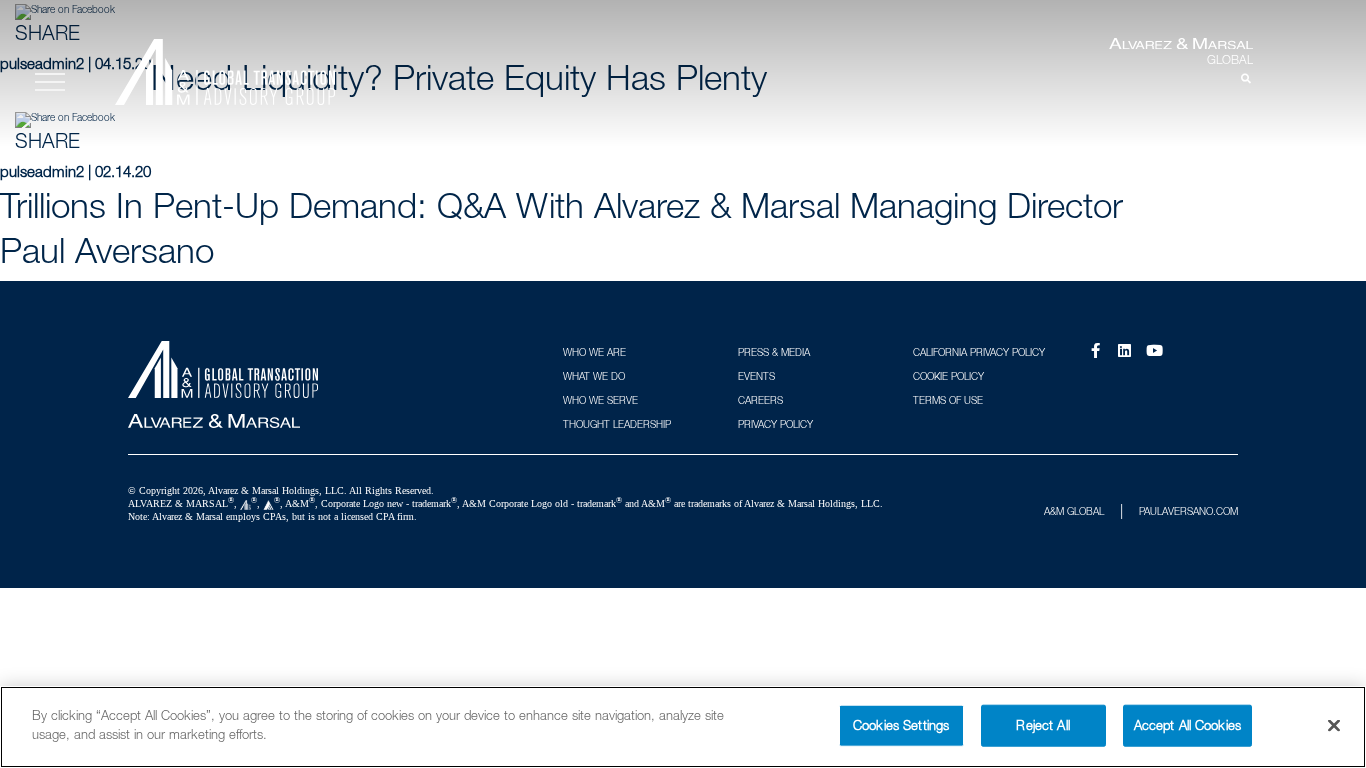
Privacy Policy (775, 424)
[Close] (1334, 725)
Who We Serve (600, 400)
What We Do (594, 376)
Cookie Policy (948, 376)
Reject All (1042, 725)
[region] (683, 727)
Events (756, 376)
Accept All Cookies (1187, 725)
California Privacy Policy (979, 352)
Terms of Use (948, 400)
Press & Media (774, 352)
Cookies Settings (901, 725)
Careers (760, 400)
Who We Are (594, 352)
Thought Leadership (617, 424)
